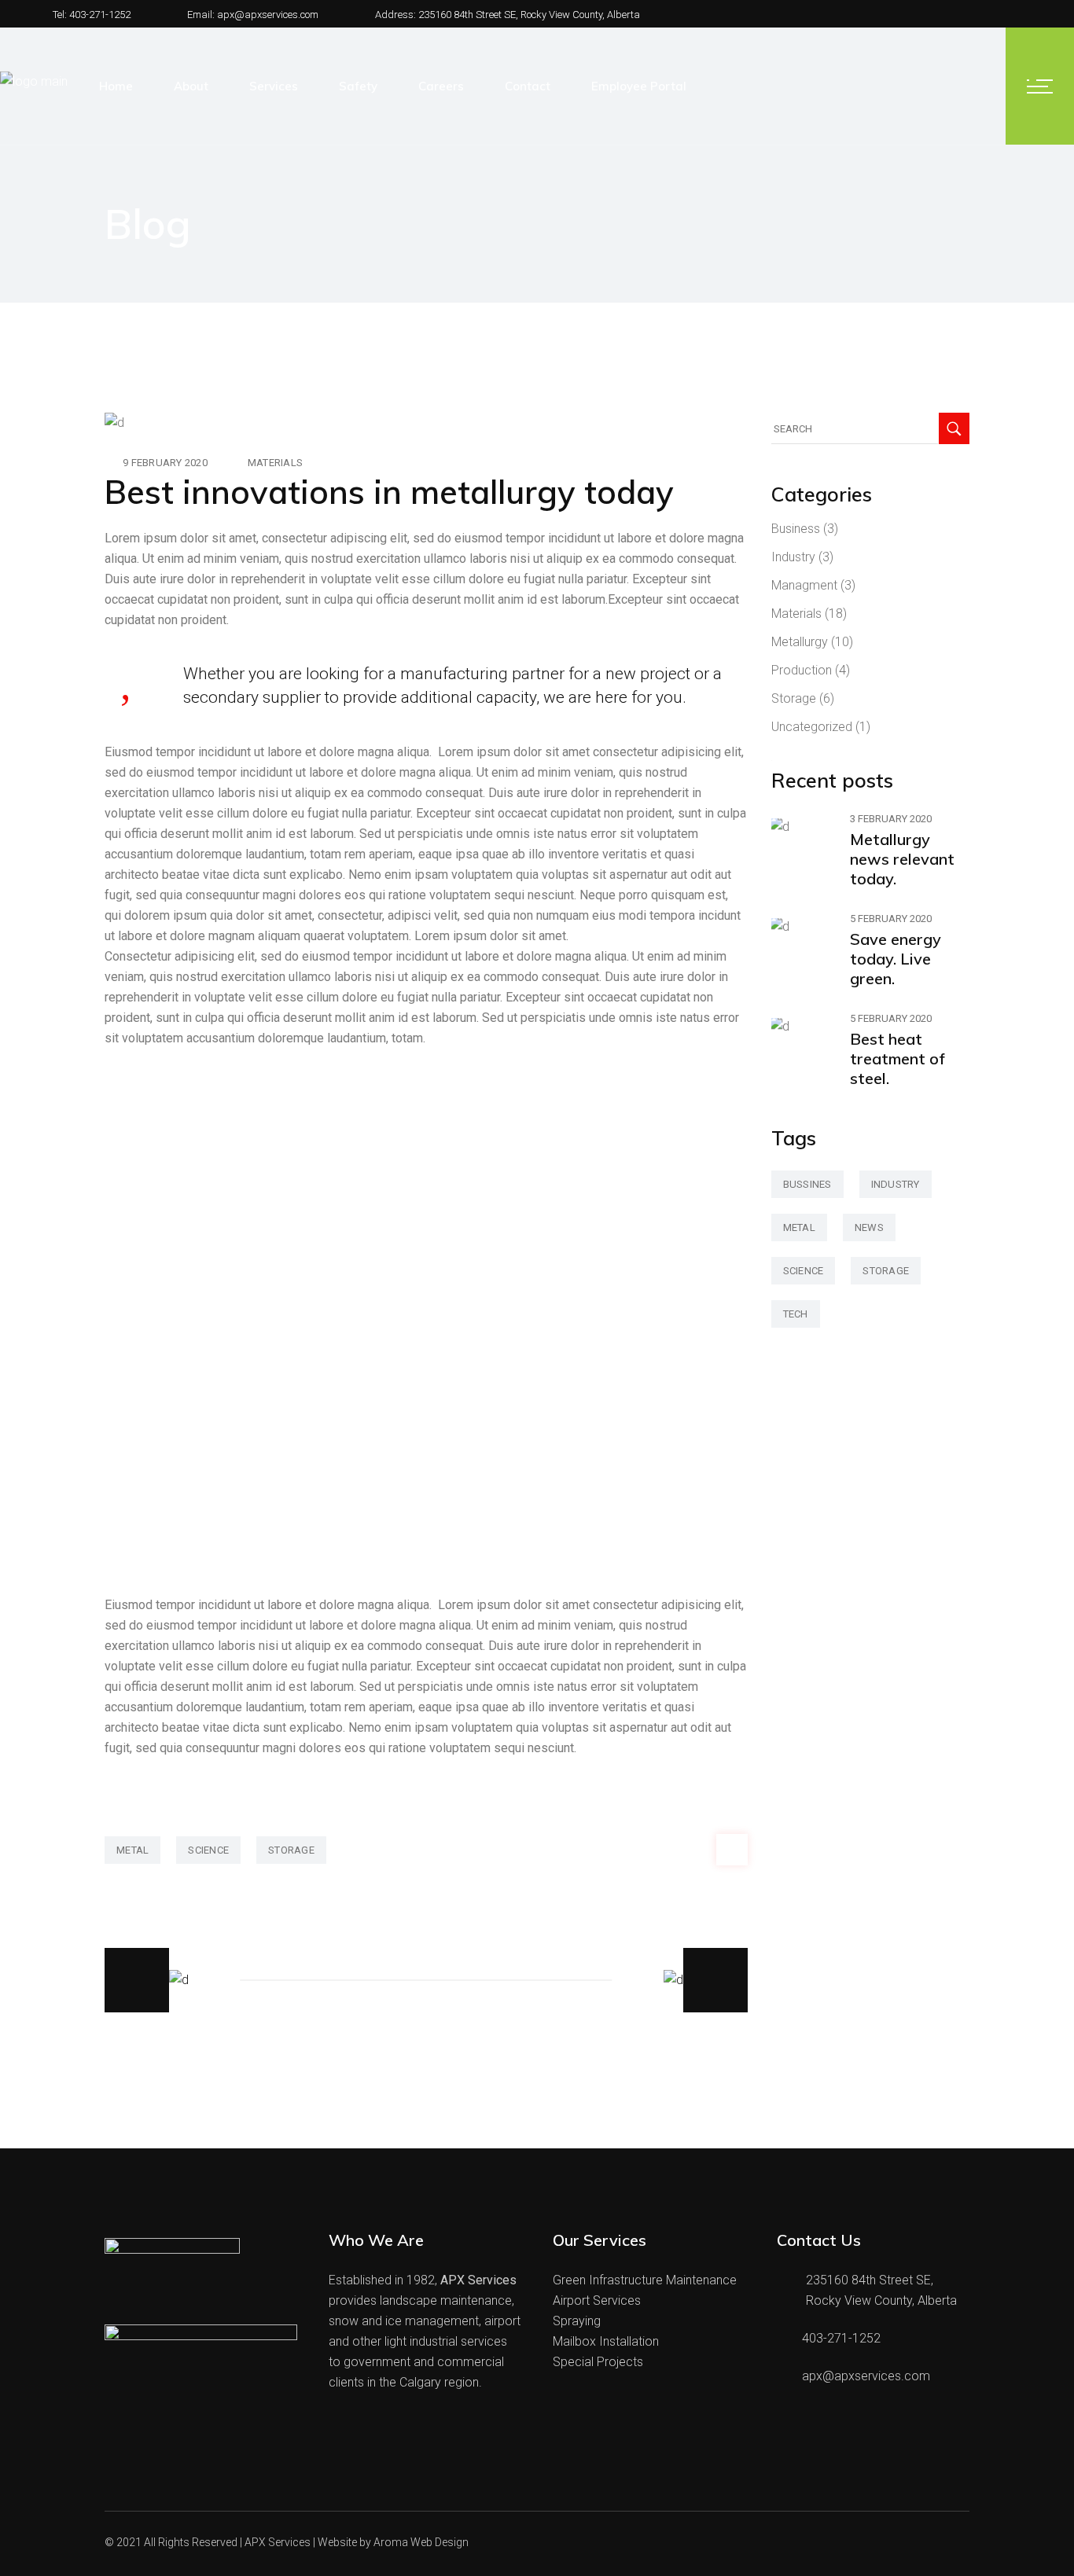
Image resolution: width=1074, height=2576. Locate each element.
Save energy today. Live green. (896, 959)
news (869, 1227)
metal (132, 1850)
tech (796, 1314)
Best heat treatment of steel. (897, 1058)
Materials (275, 463)
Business (796, 529)
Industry (793, 557)
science (208, 1850)
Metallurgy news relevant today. (902, 859)
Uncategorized (812, 727)
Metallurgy (800, 642)
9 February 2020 (165, 463)
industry (896, 1184)
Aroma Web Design (421, 2542)
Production (802, 670)
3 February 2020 (891, 819)
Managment (804, 585)
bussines (807, 1184)
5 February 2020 (891, 919)
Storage (794, 698)
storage (291, 1850)
